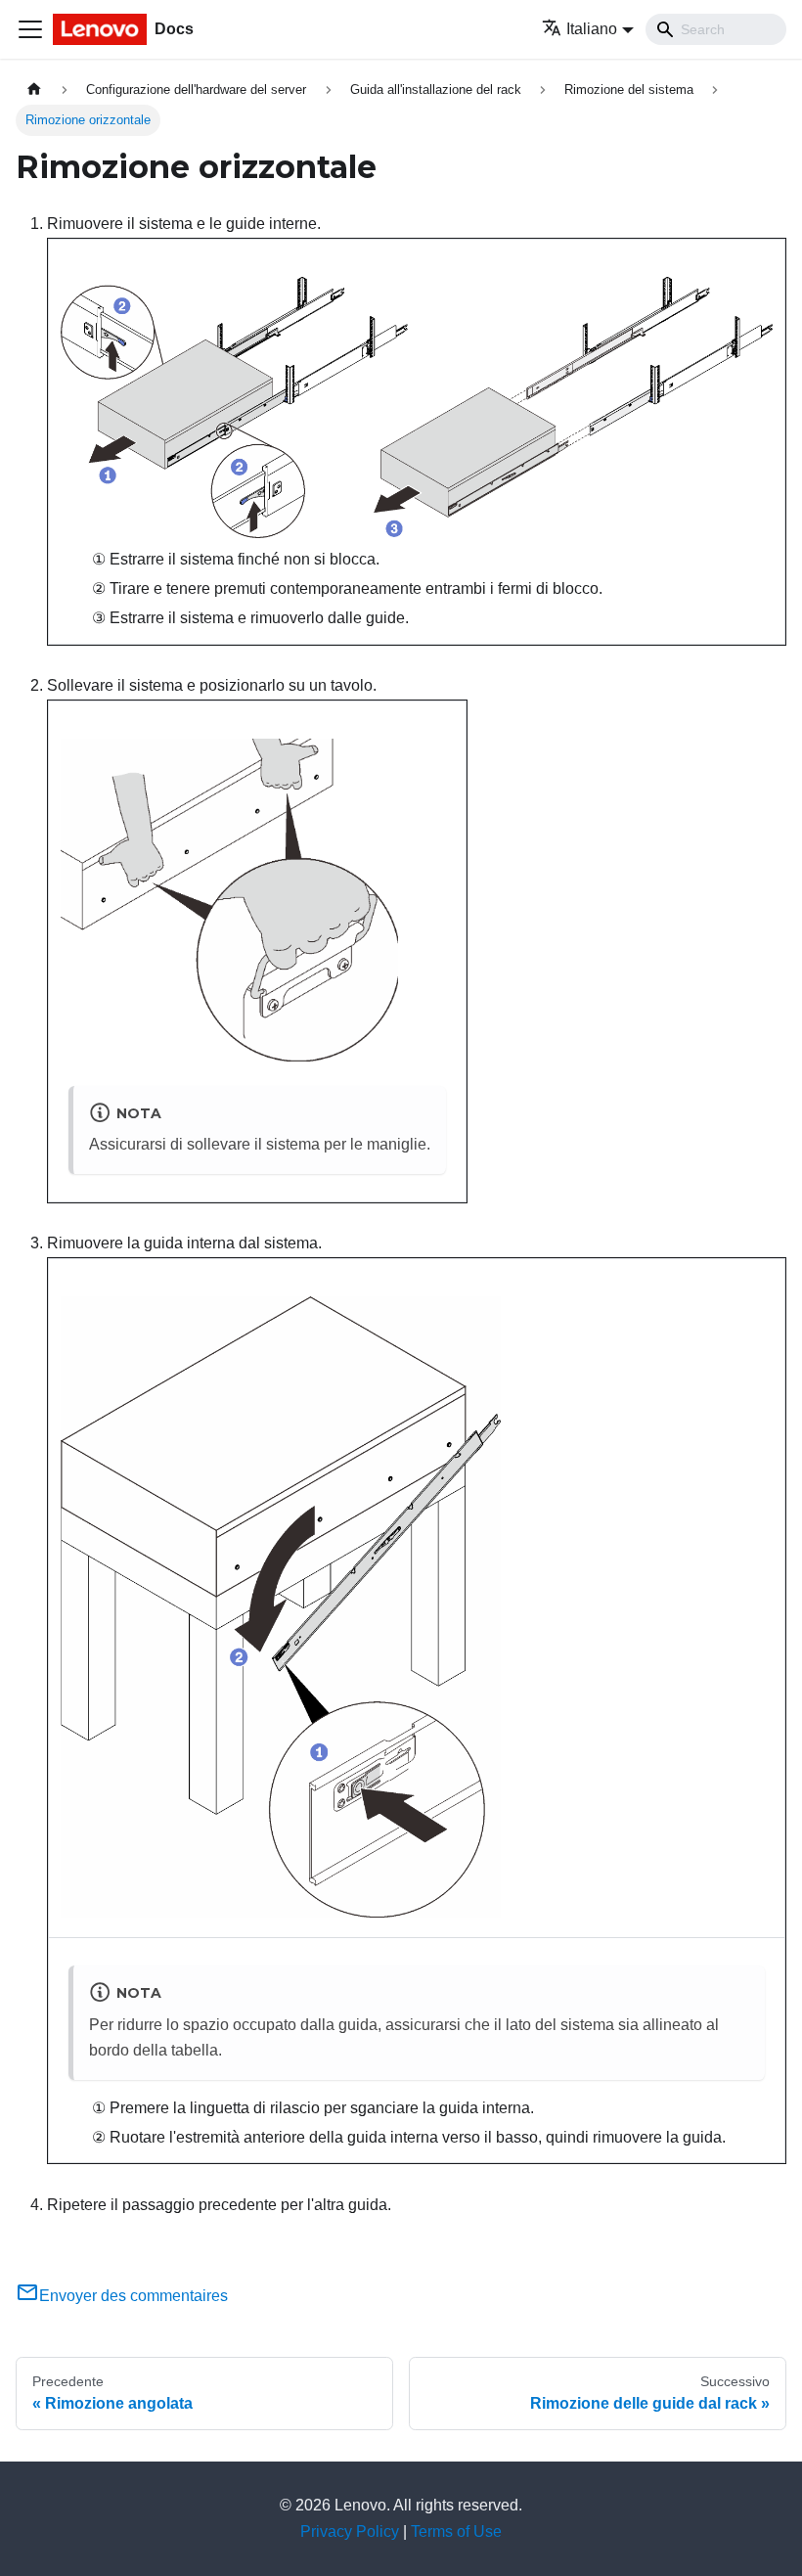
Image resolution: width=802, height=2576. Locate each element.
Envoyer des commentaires (134, 2296)
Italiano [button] (592, 29)
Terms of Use (456, 2531)
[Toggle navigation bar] (30, 29)
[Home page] (34, 90)
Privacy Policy (350, 2531)
